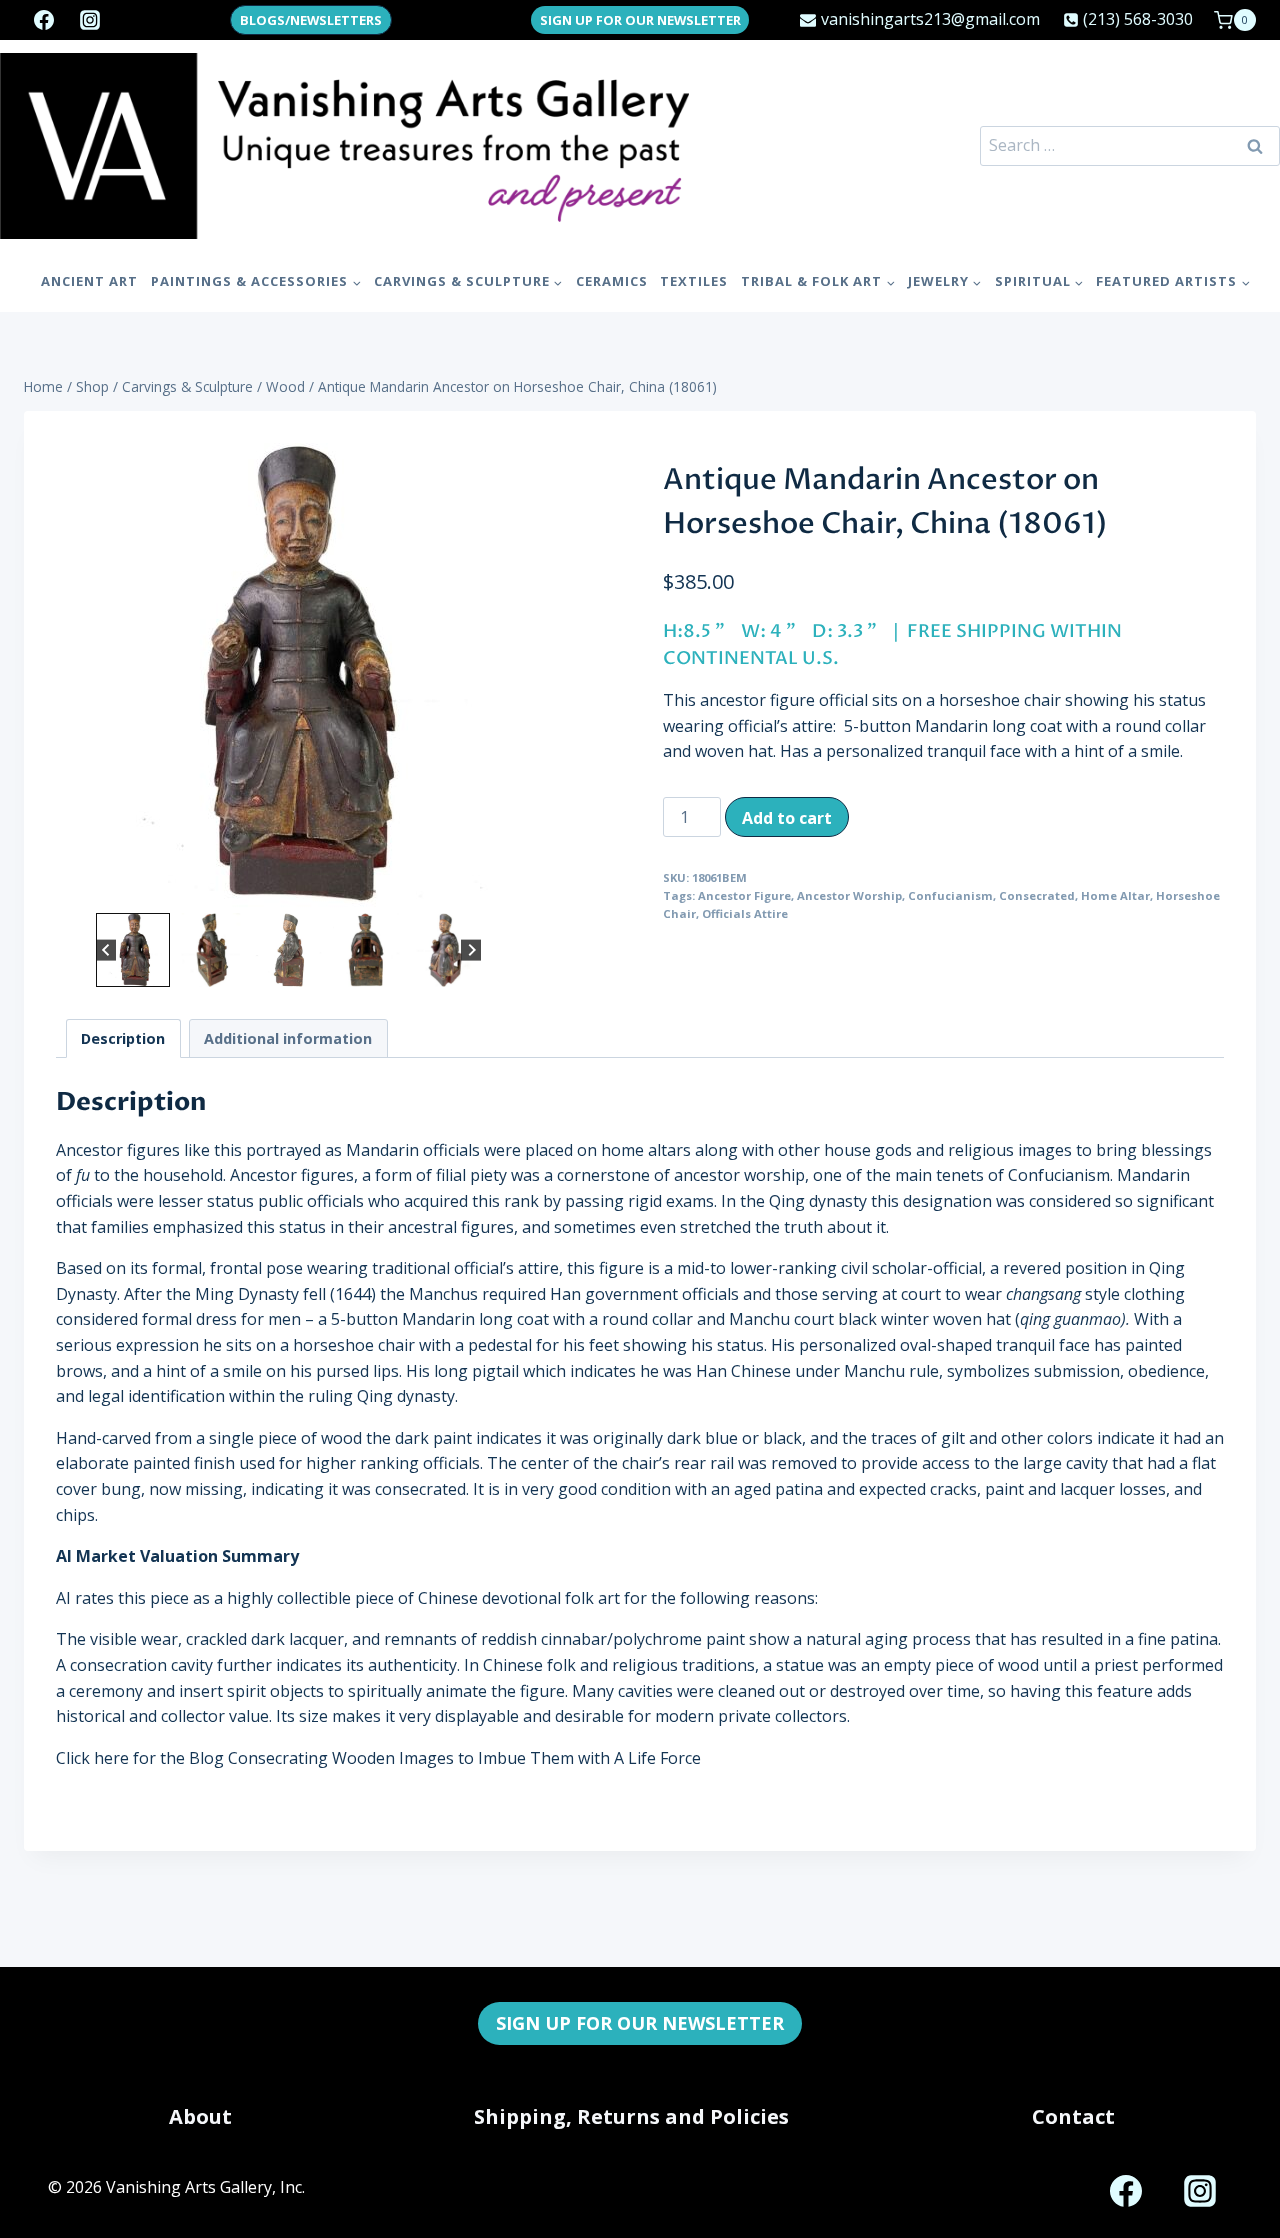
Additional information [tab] (288, 1038)
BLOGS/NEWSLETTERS (311, 20)
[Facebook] (44, 20)
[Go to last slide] (106, 950)
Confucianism (950, 895)
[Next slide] (471, 950)
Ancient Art (89, 281)
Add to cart (787, 818)
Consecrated (1037, 895)
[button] (133, 950)
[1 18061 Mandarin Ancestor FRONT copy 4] (288, 675)
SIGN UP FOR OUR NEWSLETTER (640, 20)
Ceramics (612, 281)
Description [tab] (123, 1038)
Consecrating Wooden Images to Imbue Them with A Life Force (464, 1758)
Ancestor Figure (744, 895)
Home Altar (1115, 895)
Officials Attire (745, 913)
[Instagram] (90, 20)
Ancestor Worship (849, 895)
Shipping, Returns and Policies (631, 2116)
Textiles (694, 281)
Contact (1073, 2116)
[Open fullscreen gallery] (501, 888)
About (200, 2116)
